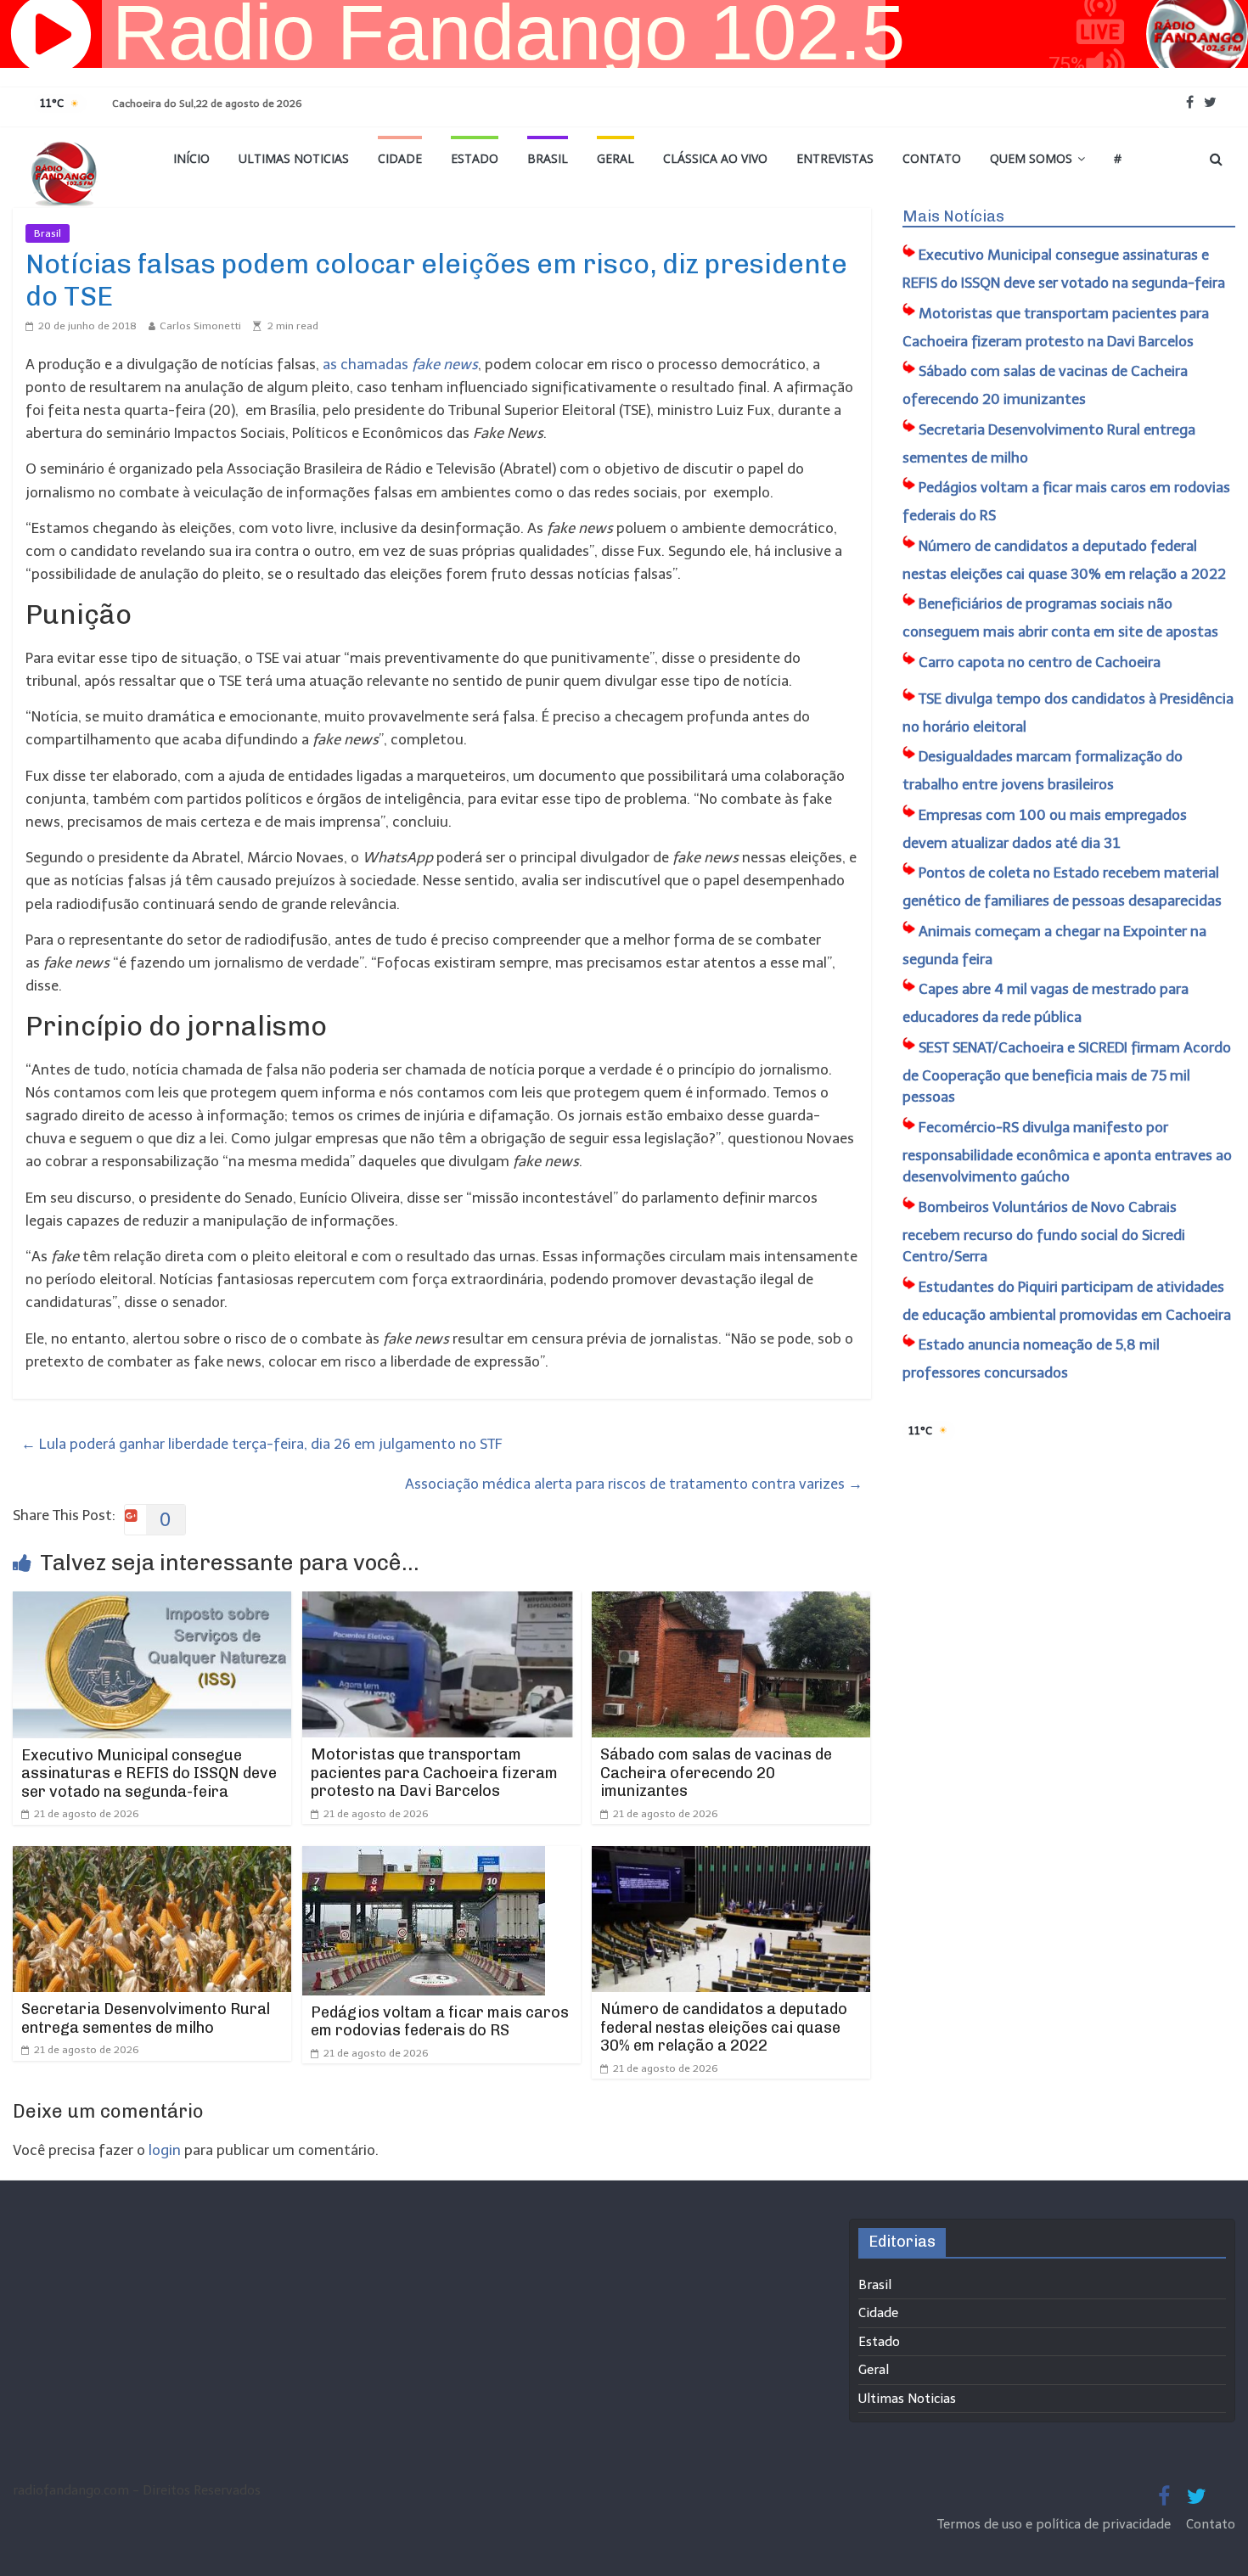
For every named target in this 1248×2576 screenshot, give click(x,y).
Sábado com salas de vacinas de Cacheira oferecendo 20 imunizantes (716, 1773)
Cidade (400, 158)
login (165, 2150)
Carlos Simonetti (200, 326)
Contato (932, 158)
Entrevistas (835, 158)
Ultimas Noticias (294, 158)
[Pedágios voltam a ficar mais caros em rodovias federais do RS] (424, 1857)
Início (191, 158)
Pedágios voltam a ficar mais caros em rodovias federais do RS (440, 2022)
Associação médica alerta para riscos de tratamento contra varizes (634, 1484)
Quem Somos (1031, 158)
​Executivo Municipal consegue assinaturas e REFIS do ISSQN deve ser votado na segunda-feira (149, 1773)
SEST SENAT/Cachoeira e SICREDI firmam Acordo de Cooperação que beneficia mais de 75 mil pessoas (1067, 1072)
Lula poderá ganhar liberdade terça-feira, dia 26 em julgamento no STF (262, 1444)
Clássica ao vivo (715, 158)
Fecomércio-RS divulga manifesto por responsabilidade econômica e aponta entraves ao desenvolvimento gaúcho (1067, 1152)
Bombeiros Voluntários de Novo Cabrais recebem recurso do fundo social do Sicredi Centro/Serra (1044, 1232)
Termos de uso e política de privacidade (1056, 2524)
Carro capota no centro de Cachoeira (1040, 662)
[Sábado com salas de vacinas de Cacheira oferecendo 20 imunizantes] (731, 1602)
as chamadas (400, 364)
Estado (475, 158)
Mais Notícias (953, 216)
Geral (616, 158)
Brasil (548, 158)
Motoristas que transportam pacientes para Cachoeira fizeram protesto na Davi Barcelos (434, 1773)
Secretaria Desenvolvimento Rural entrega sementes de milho (146, 2018)
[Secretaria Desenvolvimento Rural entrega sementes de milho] (152, 1857)
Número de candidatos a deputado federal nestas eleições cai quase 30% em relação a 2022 (724, 2027)
